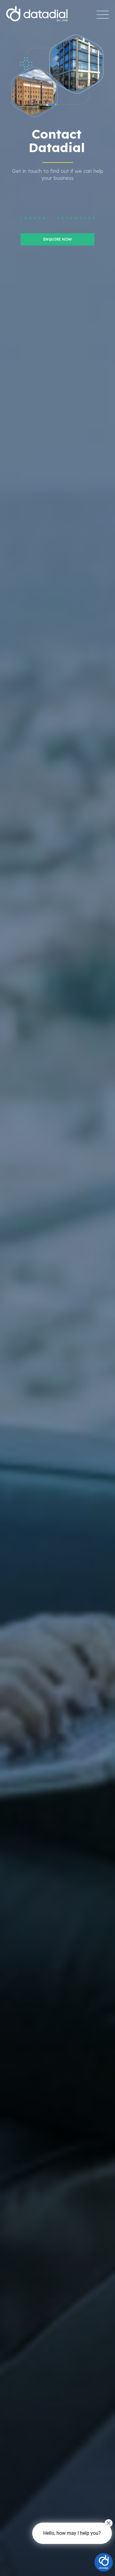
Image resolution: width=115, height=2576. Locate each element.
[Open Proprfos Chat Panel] (104, 2562)
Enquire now (57, 239)
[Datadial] (37, 11)
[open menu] (103, 15)
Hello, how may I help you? (72, 2533)
